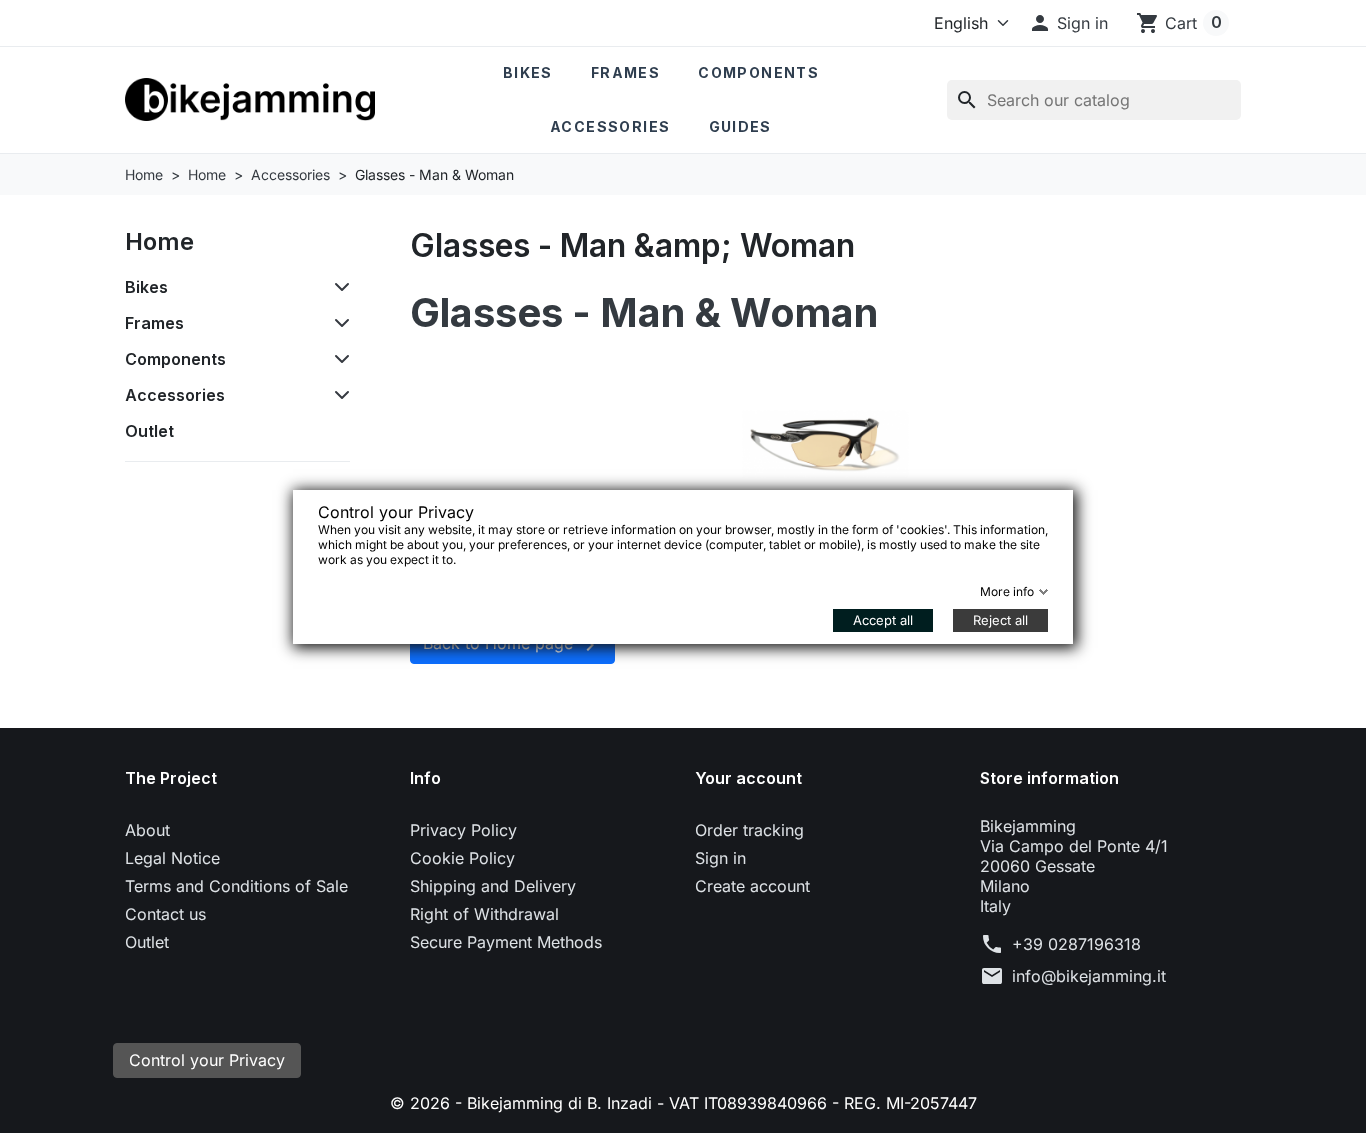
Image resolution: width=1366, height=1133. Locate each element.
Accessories (610, 126)
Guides (740, 126)
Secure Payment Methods (506, 942)
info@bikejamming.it (1089, 976)
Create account (752, 886)
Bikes (528, 72)
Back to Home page (512, 645)
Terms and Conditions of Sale (236, 886)
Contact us (165, 914)
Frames (625, 72)
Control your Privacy (207, 1060)
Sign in (720, 858)
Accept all (883, 620)
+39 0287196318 (1076, 944)
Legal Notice (172, 858)
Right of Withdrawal (484, 914)
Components (758, 72)
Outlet (149, 431)
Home (159, 241)
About (147, 830)
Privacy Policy (463, 830)
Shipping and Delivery (493, 886)
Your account (748, 778)
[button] (1068, 23)
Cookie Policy (462, 858)
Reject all (1000, 620)
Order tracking (749, 830)
